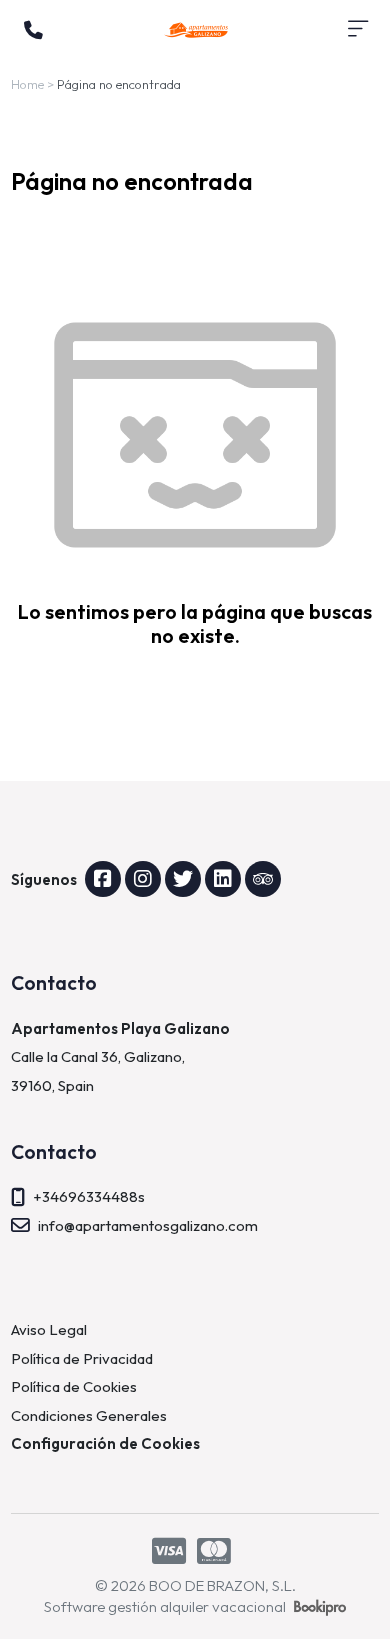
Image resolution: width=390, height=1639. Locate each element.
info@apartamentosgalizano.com (148, 1225)
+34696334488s (89, 1196)
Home (27, 84)
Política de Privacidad (82, 1358)
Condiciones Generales (89, 1415)
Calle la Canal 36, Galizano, (99, 1056)
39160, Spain (52, 1085)
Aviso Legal (49, 1329)
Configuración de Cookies (105, 1443)
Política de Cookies (74, 1386)
